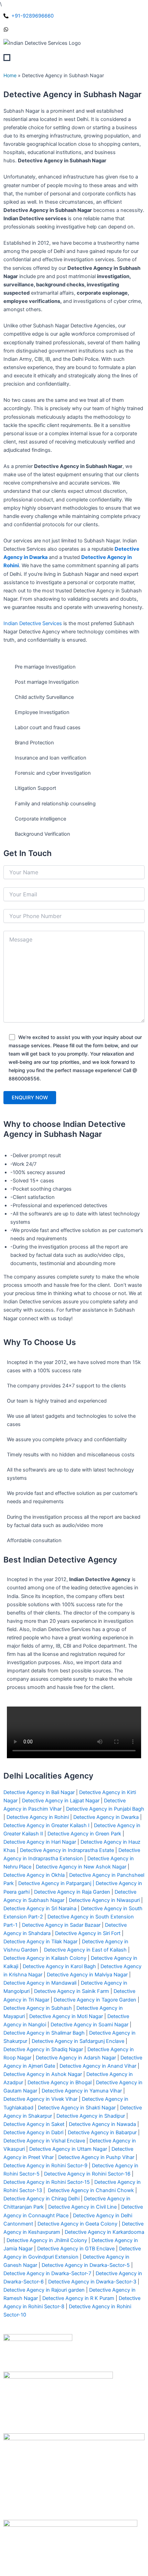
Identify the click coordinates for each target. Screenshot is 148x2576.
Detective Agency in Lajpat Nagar (61, 1801)
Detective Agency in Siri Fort (88, 1933)
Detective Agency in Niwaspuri (104, 1900)
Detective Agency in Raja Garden (72, 1892)
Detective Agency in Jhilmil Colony (47, 2240)
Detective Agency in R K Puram (78, 2298)
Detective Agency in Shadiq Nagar (43, 2049)
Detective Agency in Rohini (38, 1817)
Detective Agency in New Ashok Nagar (81, 1867)
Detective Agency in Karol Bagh (59, 1966)
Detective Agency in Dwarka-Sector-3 (92, 2282)
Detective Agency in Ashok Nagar (43, 2074)
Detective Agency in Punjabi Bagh (105, 1809)
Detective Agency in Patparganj (55, 1883)
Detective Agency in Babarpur (102, 2132)
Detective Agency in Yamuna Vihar (82, 2091)
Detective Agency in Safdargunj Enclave (77, 2041)
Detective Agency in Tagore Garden (95, 2000)
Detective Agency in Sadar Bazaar (61, 1925)
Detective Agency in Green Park (84, 1834)
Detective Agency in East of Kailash (85, 1950)
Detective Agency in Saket (34, 2124)
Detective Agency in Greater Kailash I (46, 1825)
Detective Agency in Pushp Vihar (96, 2157)
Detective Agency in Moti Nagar (66, 2016)
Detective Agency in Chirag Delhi (41, 2199)
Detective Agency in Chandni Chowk (91, 2190)
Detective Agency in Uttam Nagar (67, 2149)
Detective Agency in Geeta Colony (77, 2224)
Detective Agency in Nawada (102, 2124)
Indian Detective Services (33, 623)
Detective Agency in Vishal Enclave (44, 2141)
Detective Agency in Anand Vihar (97, 2066)
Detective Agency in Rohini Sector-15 (47, 2182)
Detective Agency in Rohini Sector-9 (45, 2166)
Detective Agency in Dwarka (106, 1817)
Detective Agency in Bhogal (60, 2083)
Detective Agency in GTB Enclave (75, 2249)
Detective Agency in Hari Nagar (40, 1842)
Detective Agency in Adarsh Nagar (76, 2058)
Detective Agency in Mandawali (40, 1983)
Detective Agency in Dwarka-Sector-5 (85, 2265)
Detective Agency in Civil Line (82, 2207)
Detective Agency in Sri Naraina (40, 1908)
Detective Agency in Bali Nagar (39, 1792)
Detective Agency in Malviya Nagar (87, 1975)
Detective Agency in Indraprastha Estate (67, 1850)
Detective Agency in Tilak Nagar (40, 1942)
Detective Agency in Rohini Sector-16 (87, 2174)
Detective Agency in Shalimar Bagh (44, 2033)
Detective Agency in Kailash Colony (45, 1958)
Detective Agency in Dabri (33, 2132)
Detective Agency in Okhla (34, 1875)
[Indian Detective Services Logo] (42, 43)
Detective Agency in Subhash (38, 2008)
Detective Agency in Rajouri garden (44, 2290)
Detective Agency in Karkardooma (104, 2232)
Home (10, 75)
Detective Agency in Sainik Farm (72, 1991)
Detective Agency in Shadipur (91, 2116)
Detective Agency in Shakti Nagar (77, 2108)
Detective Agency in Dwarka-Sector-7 (47, 2273)
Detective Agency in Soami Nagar (89, 2025)
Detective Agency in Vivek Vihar (40, 2099)
